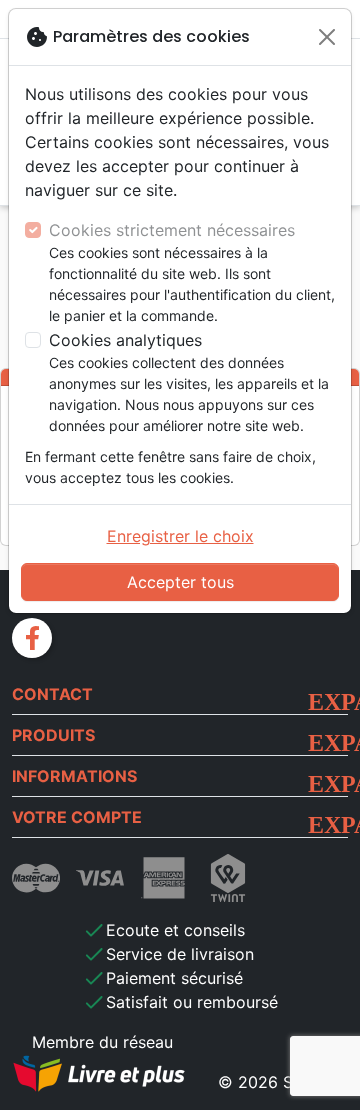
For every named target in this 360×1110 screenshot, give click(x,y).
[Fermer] (327, 37)
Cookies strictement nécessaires (172, 230)
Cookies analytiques (125, 340)
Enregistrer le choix (180, 536)
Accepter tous (180, 582)
